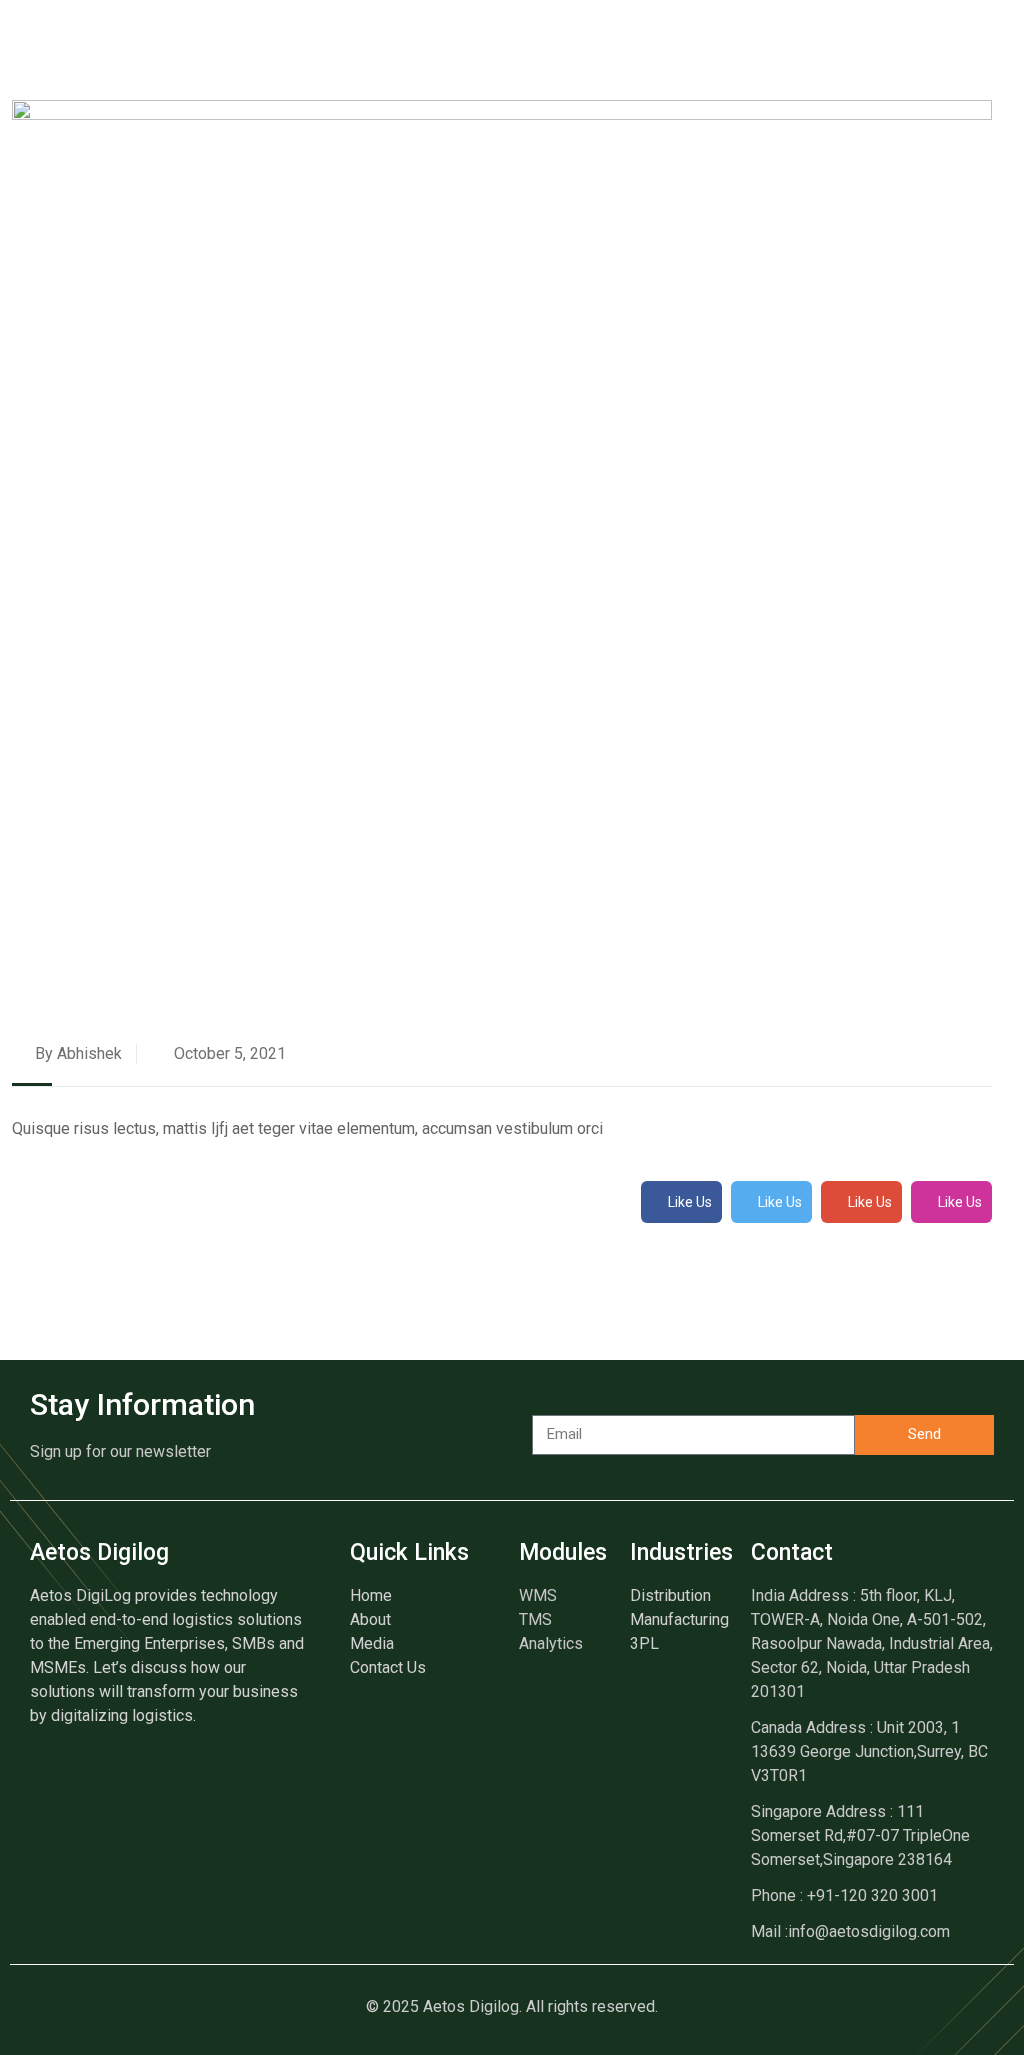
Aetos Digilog (99, 1552)
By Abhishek (76, 1053)
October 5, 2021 (228, 1053)
